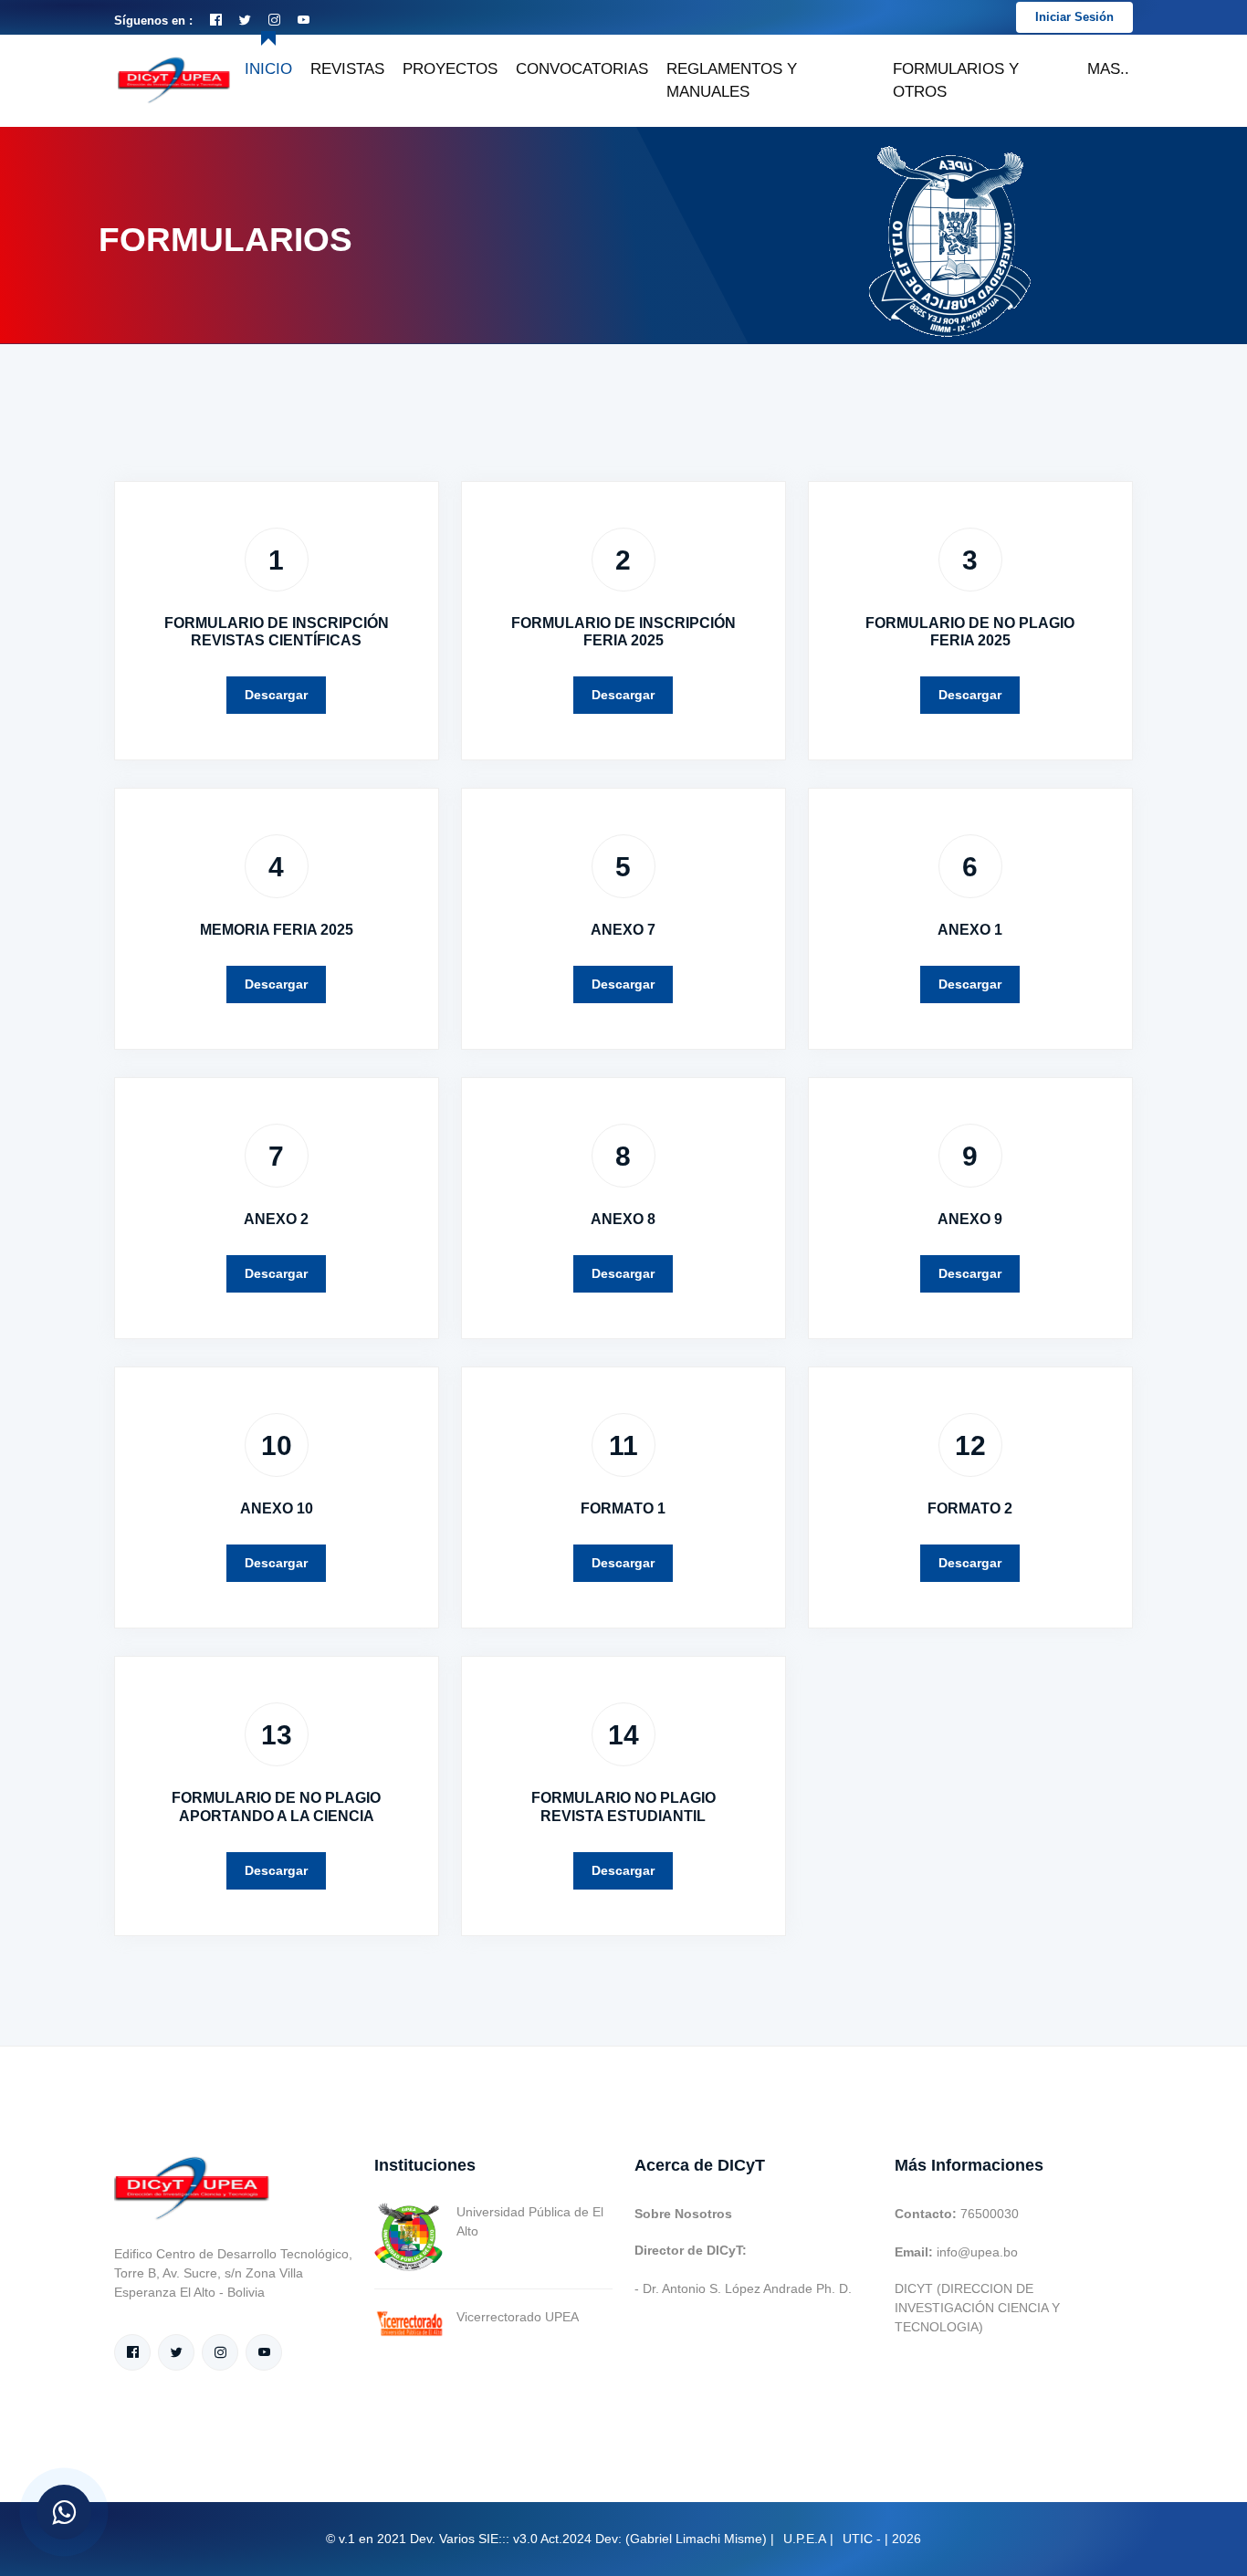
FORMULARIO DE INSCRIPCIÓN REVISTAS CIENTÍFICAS (277, 632)
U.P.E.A (805, 2539)
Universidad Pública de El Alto (530, 2221)
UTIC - (862, 2539)
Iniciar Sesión (1074, 17)
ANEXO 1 (970, 930)
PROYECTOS (450, 69)
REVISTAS (347, 69)
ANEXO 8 (623, 1219)
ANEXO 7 (623, 930)
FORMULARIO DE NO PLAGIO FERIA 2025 (970, 632)
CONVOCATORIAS (582, 69)
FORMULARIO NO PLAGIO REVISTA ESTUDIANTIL (623, 1806)
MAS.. (1108, 69)
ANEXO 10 (277, 1508)
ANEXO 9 (970, 1219)
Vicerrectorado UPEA (518, 2317)
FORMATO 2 (970, 1508)
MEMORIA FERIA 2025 (277, 930)
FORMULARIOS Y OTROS (956, 81)
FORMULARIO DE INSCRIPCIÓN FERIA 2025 (623, 632)
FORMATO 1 (623, 1508)
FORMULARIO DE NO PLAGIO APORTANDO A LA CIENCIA (276, 1806)
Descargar (276, 695)
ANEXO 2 (276, 1219)
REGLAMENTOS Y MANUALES (732, 81)
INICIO (268, 69)
